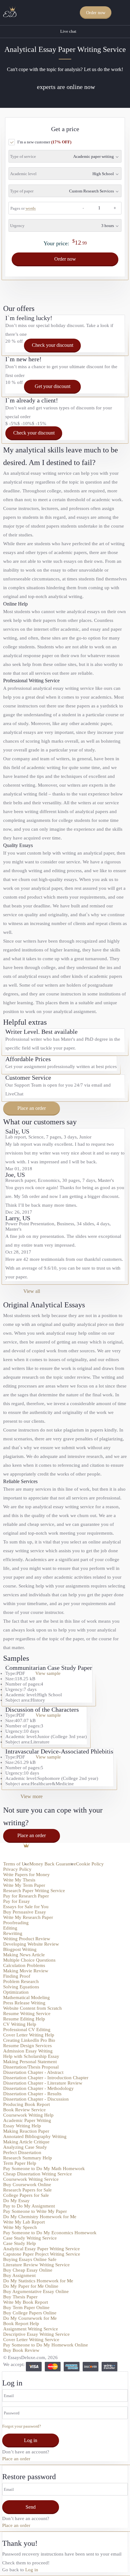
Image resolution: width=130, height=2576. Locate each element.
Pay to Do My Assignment (29, 2206)
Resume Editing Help (24, 2019)
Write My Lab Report (24, 2222)
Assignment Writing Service (31, 2329)
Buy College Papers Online (30, 2313)
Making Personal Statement (30, 2062)
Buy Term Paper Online (26, 2307)
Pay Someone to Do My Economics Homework (50, 2233)
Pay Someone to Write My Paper (35, 2211)
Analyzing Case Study (25, 2147)
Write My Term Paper (24, 1885)
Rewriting (13, 1933)
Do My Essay (16, 2201)
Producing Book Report (27, 2104)
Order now (96, 13)
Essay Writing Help (22, 2126)
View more (32, 1796)
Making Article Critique (26, 2142)
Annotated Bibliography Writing (35, 2136)
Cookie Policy (90, 1864)
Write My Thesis (19, 1880)
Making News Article (24, 1955)
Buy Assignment (19, 2275)
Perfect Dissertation (22, 2152)
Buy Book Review (21, 2350)
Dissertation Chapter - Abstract (33, 2072)
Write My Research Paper (28, 1917)
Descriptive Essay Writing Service (36, 2334)
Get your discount (53, 386)
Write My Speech (20, 2227)
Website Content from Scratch (32, 2008)
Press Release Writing (24, 2003)
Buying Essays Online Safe (30, 2259)
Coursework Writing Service (31, 2179)
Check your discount (53, 345)
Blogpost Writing (20, 1949)
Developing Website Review (31, 1944)
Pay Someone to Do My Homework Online (46, 2345)
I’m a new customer (44, 142)
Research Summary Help (28, 2158)
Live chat (68, 31)
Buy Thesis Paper (20, 2297)
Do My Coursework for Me (30, 2318)
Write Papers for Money (27, 1875)
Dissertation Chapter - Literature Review (43, 2083)
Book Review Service (24, 2110)
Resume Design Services (27, 2046)
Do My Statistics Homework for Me (38, 2281)
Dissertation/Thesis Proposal (31, 2067)
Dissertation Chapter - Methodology (38, 2088)
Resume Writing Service (27, 2014)
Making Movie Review (26, 1971)
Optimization (16, 1992)
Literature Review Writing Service (36, 2265)
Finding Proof (17, 1976)
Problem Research (21, 1981)
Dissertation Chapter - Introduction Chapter (46, 2078)
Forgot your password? (22, 2426)
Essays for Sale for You (26, 1907)
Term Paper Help (20, 2163)
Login (121, 13)
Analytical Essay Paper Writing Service (41, 2249)
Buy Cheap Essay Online (28, 2270)
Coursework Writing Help (28, 2115)
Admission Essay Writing (28, 2051)
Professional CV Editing (27, 2030)
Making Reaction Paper (26, 2131)
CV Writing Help (20, 2024)
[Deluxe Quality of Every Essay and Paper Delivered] (10, 12)
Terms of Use (16, 1864)
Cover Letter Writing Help (29, 2035)
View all (32, 1291)
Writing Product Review (27, 1939)
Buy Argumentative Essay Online (36, 2291)
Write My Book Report (26, 2302)
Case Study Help (20, 2243)
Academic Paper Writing (27, 2120)
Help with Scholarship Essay (31, 2056)
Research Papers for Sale (27, 2190)
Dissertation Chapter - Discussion (36, 2099)
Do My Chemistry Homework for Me (40, 2217)
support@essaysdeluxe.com (33, 1858)
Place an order (32, 1108)
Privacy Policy (17, 1869)
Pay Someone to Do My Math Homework (44, 2169)
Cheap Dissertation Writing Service (38, 2174)
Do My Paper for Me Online (31, 2286)
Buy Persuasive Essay (25, 1912)
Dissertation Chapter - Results (32, 2094)
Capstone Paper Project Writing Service (42, 2254)
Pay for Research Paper (26, 1896)
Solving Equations (21, 1987)
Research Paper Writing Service (34, 1891)
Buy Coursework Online (27, 2185)
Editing (10, 1928)
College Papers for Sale (26, 2195)
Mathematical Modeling (27, 1997)
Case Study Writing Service (30, 2238)
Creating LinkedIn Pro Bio (29, 2040)
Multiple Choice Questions (29, 1960)
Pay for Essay (17, 1901)
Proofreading (16, 1923)
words (31, 208)
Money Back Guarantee (53, 1864)
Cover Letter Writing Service (31, 2340)
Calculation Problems (24, 1965)
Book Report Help (21, 2324)
